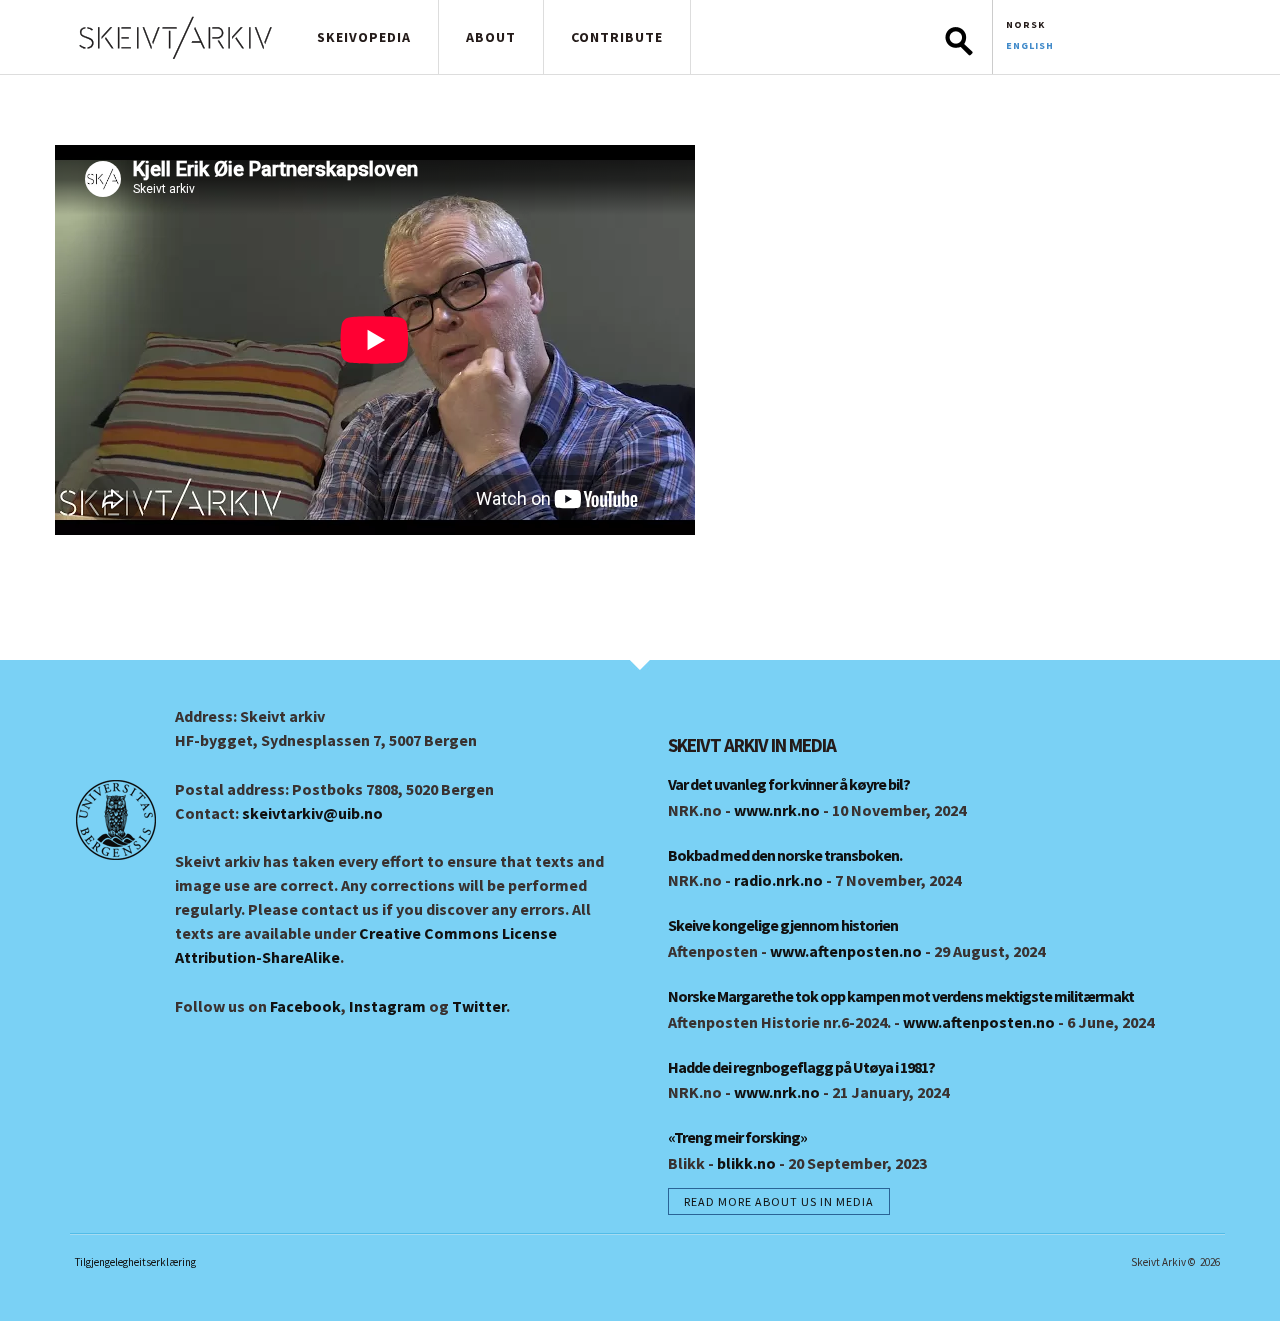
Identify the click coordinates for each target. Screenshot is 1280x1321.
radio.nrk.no (778, 880)
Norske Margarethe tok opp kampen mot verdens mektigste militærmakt (901, 996)
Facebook (305, 1006)
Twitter (479, 1006)
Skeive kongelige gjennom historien (783, 925)
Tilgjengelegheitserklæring (135, 1262)
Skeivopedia (364, 37)
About (491, 37)
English (1030, 45)
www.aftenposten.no (846, 951)
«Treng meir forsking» (737, 1137)
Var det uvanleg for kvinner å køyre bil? (789, 784)
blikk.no (746, 1163)
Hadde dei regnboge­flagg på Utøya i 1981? (801, 1067)
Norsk (1025, 24)
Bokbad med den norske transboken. (785, 855)
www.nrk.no (777, 810)
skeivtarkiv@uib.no (312, 813)
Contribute (617, 37)
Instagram (387, 1006)
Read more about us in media (779, 1201)
